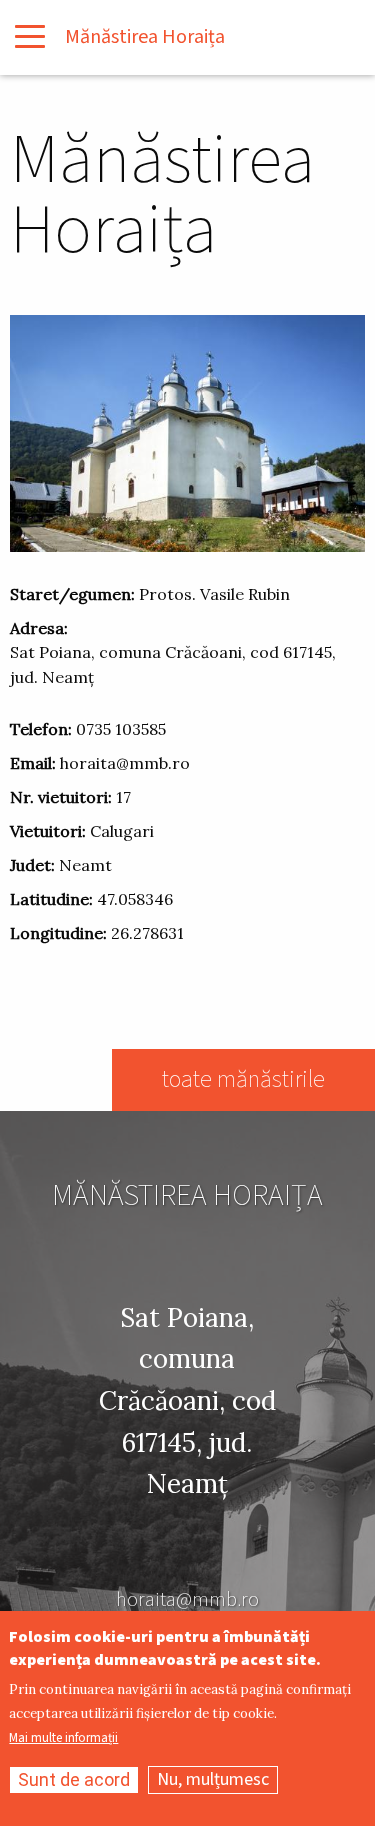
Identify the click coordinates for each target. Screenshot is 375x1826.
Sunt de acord (74, 1779)
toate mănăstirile (243, 1079)
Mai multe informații (63, 1738)
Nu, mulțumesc (213, 1779)
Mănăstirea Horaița (145, 37)
